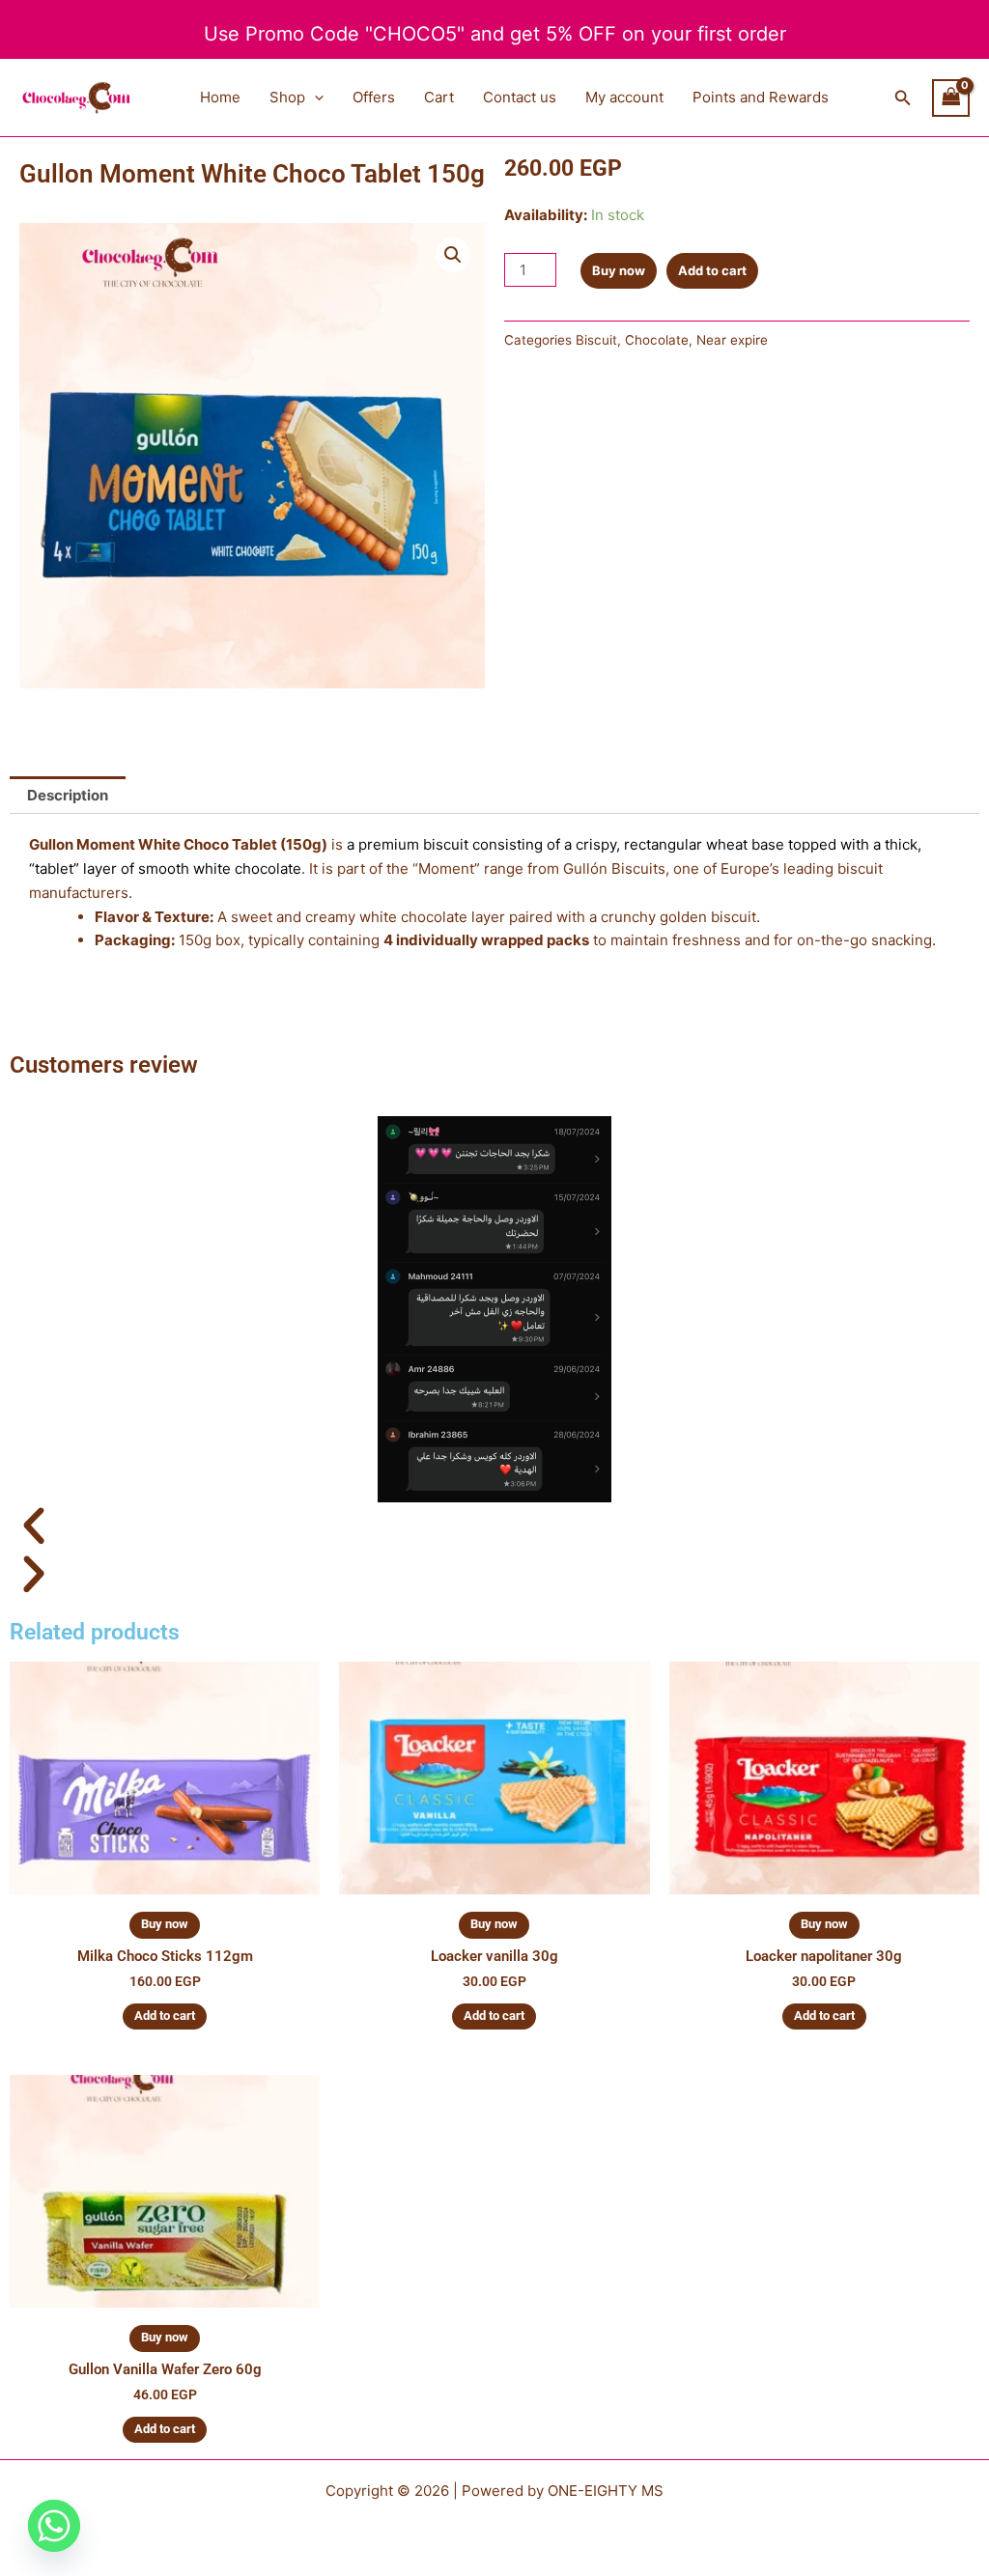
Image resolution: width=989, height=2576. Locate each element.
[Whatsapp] (54, 2526)
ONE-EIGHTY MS (606, 2491)
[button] (314, 98)
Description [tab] (68, 795)
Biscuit (596, 340)
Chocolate (657, 340)
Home (220, 97)
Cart (439, 97)
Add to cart (712, 270)
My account (624, 97)
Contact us (520, 97)
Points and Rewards (761, 97)
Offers (374, 97)
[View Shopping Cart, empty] (951, 98)
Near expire (732, 340)
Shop (287, 97)
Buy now (619, 270)
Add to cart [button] (165, 2016)
